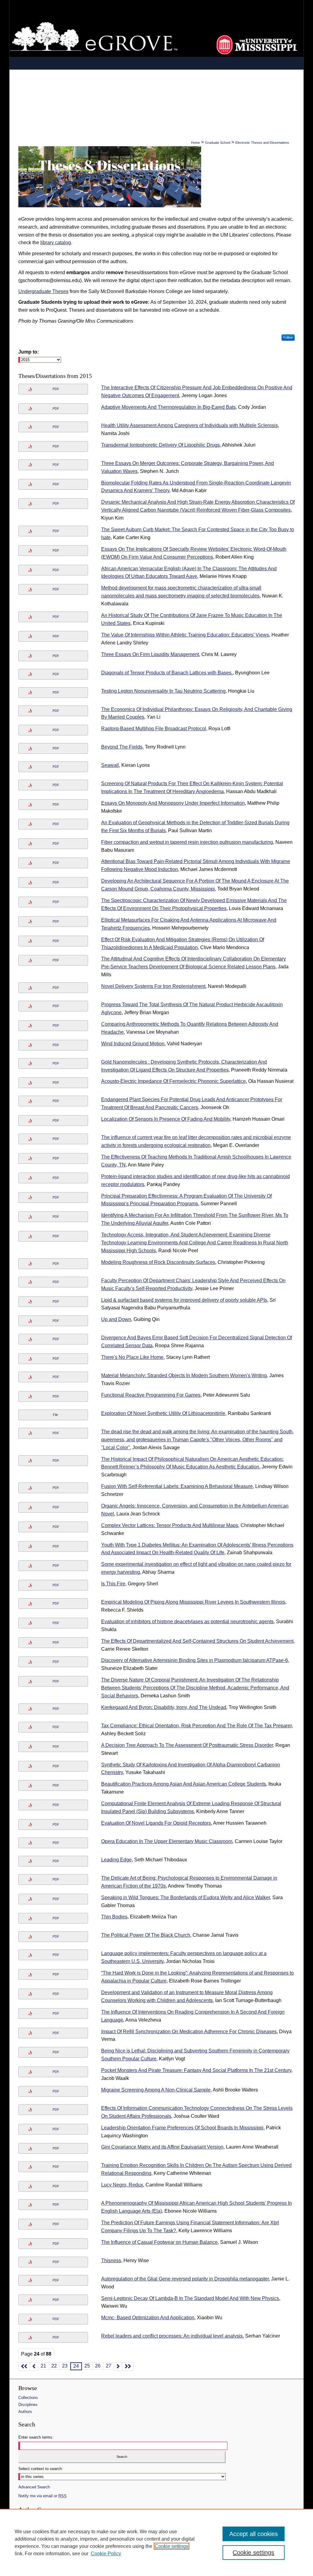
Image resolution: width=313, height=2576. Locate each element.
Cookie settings (171, 2546)
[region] (156, 2542)
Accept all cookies (254, 2534)
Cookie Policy (106, 2554)
